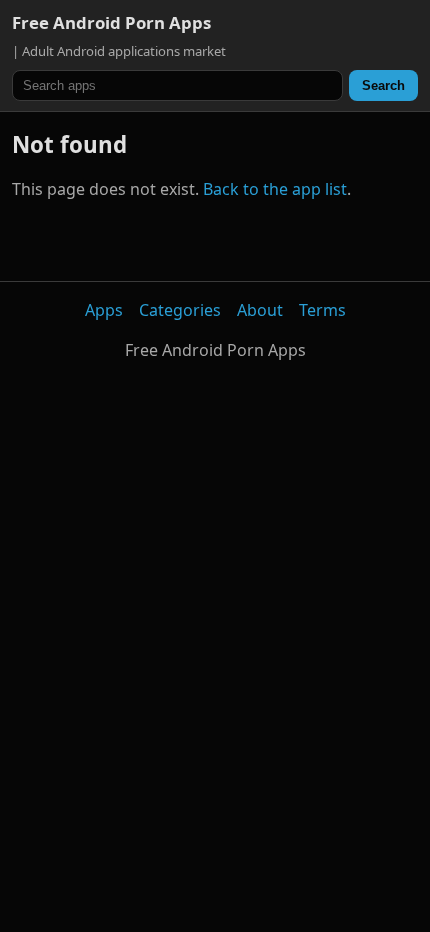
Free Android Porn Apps (111, 22)
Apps (104, 310)
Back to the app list (275, 189)
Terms (322, 310)
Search (383, 85)
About (260, 310)
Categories (180, 310)
